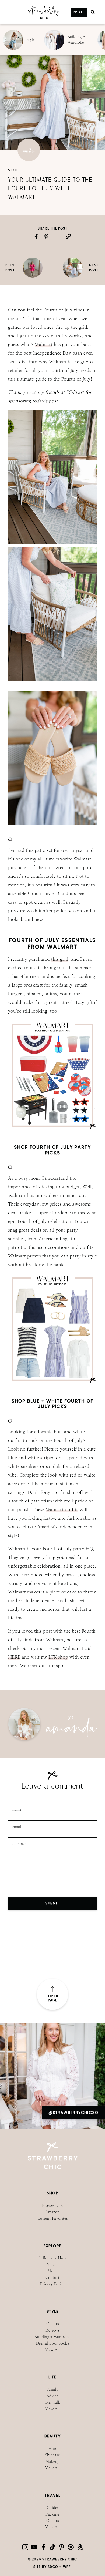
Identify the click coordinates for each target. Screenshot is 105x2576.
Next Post (94, 268)
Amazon (52, 2212)
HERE (14, 1657)
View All (53, 2350)
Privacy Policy (52, 2284)
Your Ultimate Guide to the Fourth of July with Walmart (50, 189)
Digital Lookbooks (52, 2343)
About (53, 2271)
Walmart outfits (62, 1509)
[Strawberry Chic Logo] (44, 18)
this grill (60, 959)
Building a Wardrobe (52, 2337)
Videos (52, 2265)
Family (52, 2390)
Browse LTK (53, 2206)
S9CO (53, 2567)
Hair (52, 2449)
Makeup (52, 2462)
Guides (52, 2508)
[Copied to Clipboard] (68, 236)
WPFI (67, 2567)
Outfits (52, 2324)
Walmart (44, 344)
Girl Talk (52, 2402)
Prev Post (10, 268)
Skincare (53, 2455)
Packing (52, 2514)
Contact (52, 2278)
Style (13, 170)
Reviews (52, 2330)
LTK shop (58, 1657)
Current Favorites (52, 2219)
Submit (52, 1903)
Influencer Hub (52, 2258)
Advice (52, 2396)
